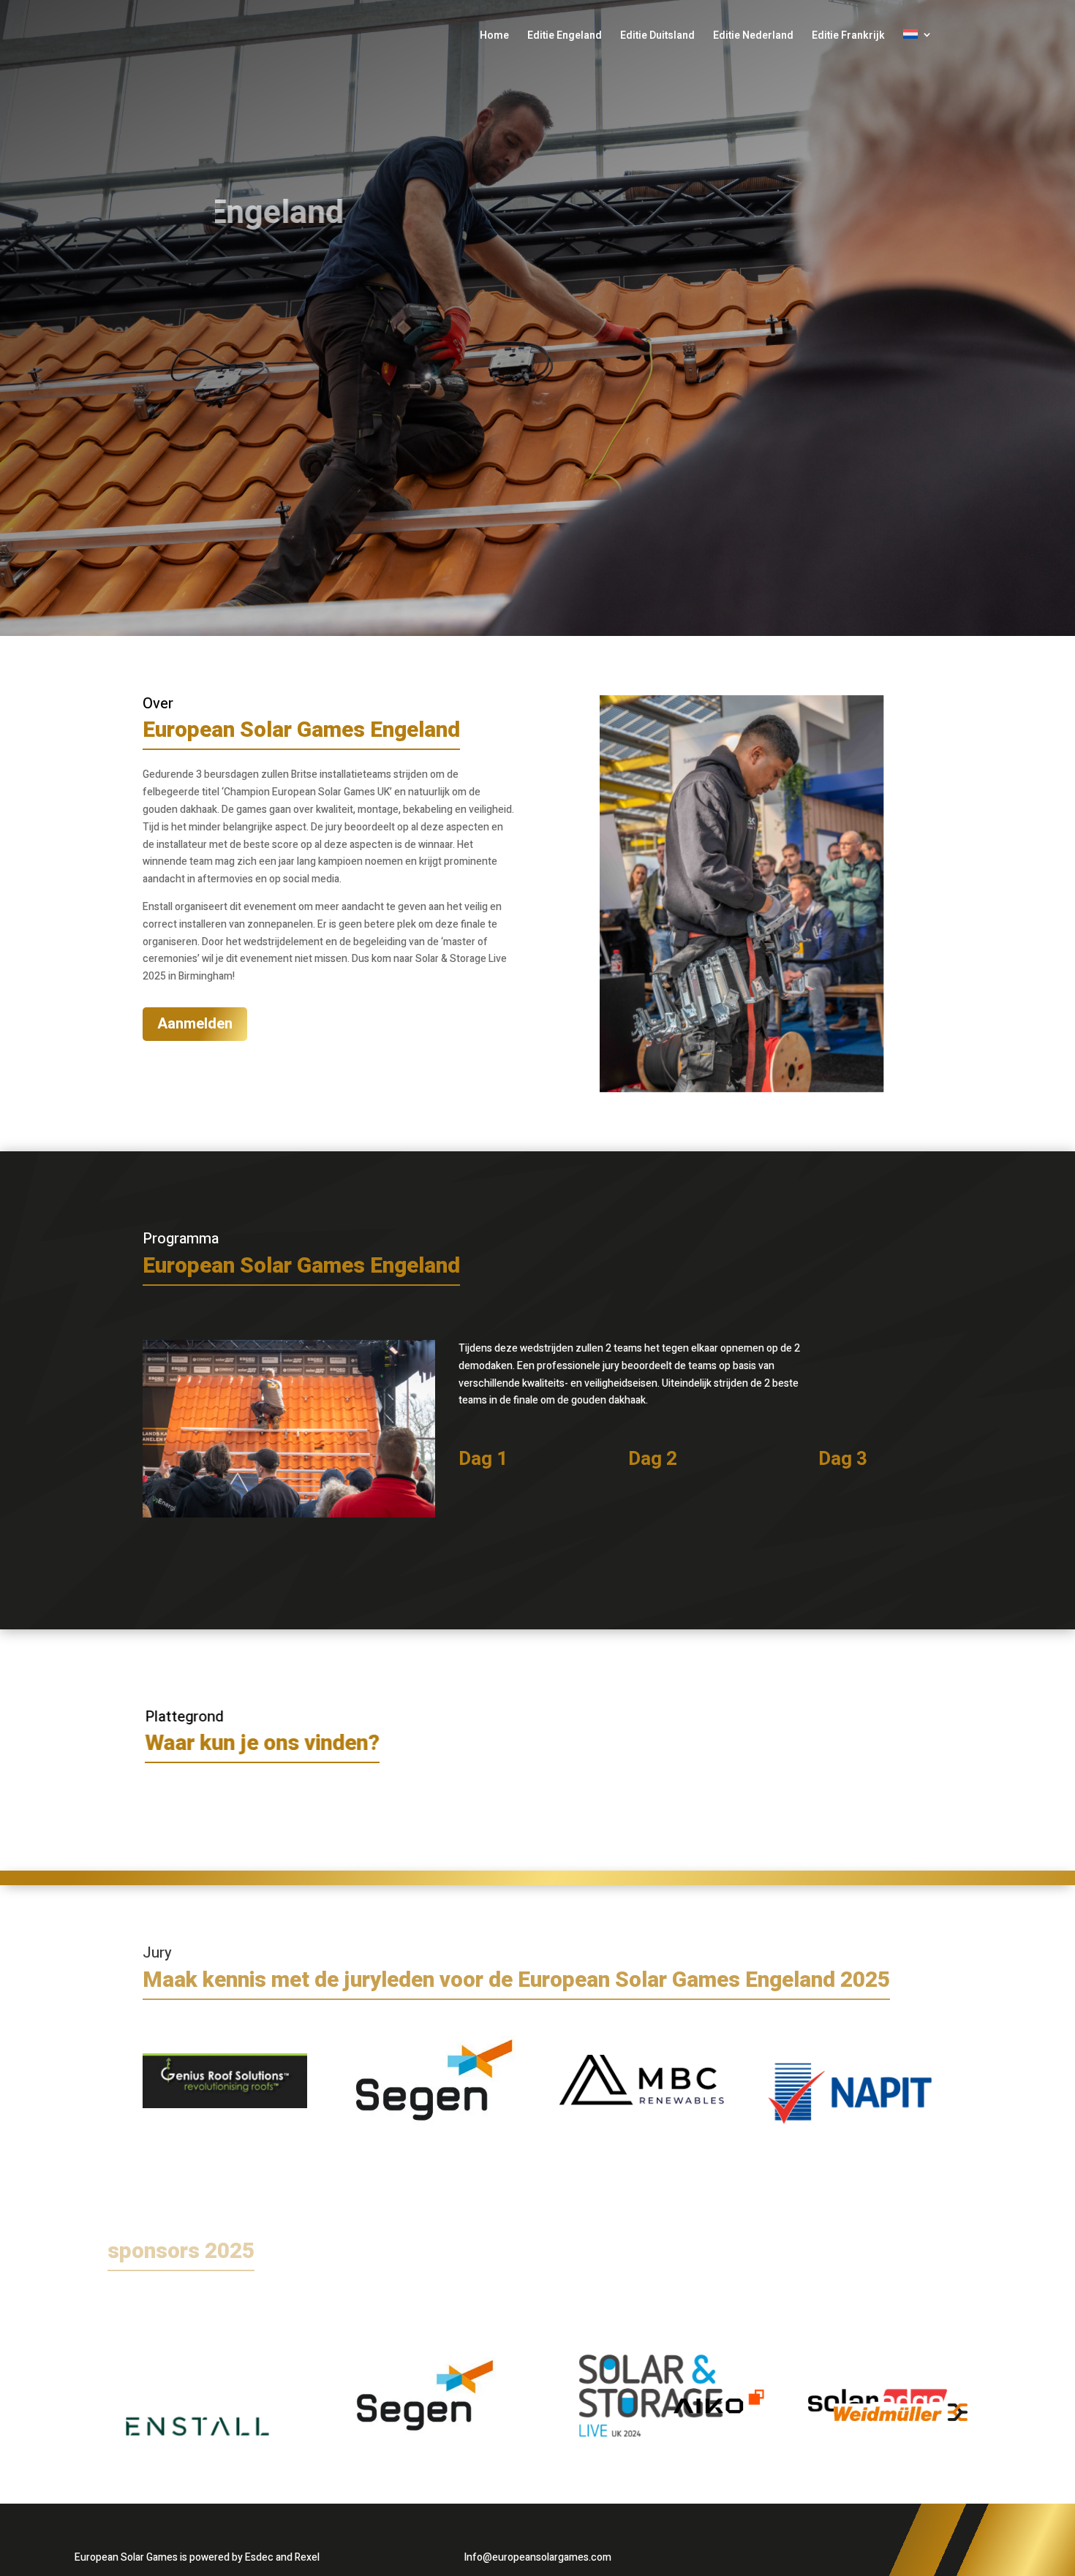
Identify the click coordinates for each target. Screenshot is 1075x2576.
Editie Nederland (753, 37)
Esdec (259, 2557)
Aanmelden (195, 1024)
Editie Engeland (565, 37)
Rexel (307, 2557)
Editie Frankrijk (848, 37)
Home (494, 37)
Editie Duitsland (657, 37)
